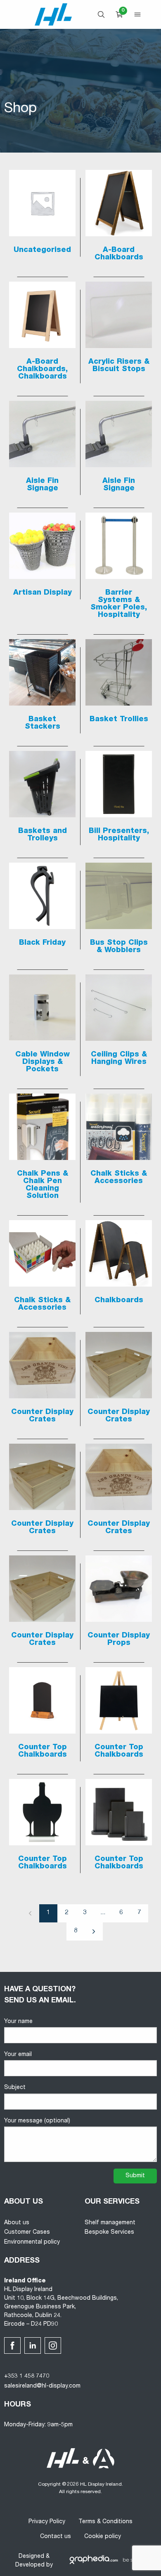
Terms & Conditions (105, 2522)
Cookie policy (103, 2537)
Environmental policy (32, 2242)
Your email (18, 2055)
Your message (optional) (37, 2121)
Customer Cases (27, 2233)
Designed (31, 2557)
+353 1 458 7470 (27, 2376)
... (103, 1913)
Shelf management (110, 2223)
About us (17, 2223)
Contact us (56, 2537)
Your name (18, 2022)
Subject (15, 2088)
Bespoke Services (109, 2233)
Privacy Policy (47, 2522)
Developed (30, 2565)
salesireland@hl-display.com (42, 2386)
